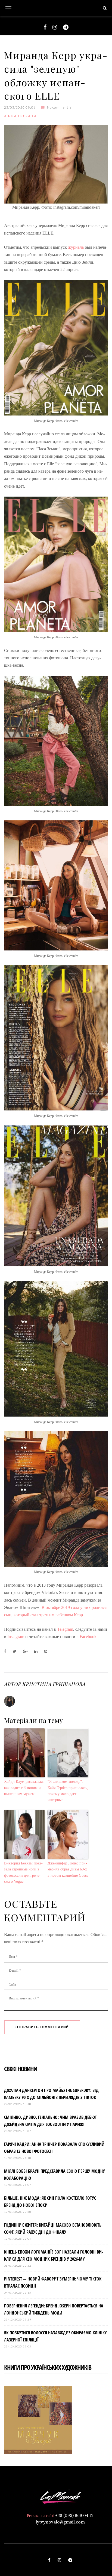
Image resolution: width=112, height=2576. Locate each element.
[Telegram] (66, 27)
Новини (27, 116)
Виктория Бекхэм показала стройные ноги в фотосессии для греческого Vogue (23, 1872)
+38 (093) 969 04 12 (74, 2516)
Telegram (65, 1629)
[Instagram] (55, 27)
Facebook (88, 1637)
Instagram (16, 1637)
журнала (76, 247)
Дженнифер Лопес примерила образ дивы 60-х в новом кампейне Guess (68, 1869)
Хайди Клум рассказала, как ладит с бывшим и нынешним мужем (24, 1788)
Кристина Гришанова (54, 1684)
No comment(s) (60, 107)
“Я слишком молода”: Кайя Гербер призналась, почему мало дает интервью (68, 1791)
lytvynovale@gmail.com (60, 2522)
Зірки (10, 116)
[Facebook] (45, 27)
